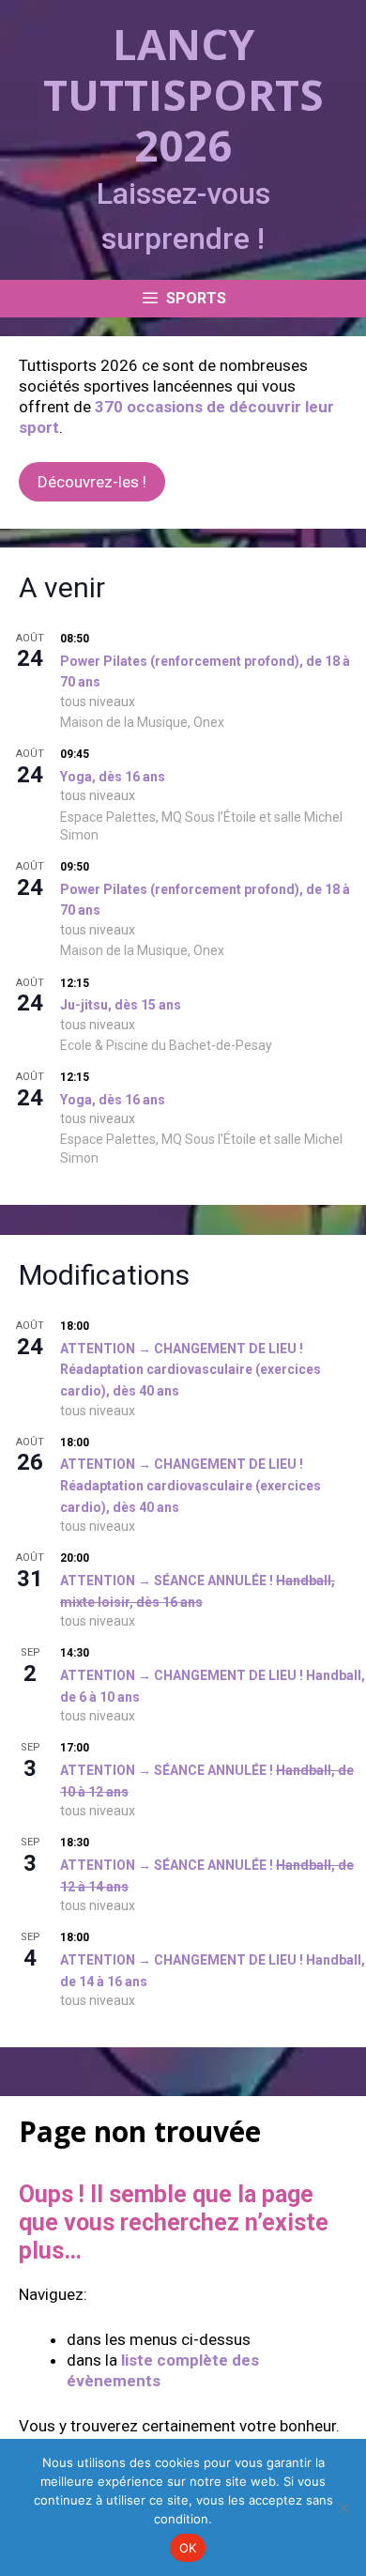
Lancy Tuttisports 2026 (183, 94)
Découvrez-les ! (92, 482)
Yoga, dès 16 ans (113, 777)
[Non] (343, 2507)
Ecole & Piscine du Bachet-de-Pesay (166, 1045)
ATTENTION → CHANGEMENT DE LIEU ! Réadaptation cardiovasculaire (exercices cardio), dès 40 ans (191, 1370)
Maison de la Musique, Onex (142, 722)
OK (188, 2548)
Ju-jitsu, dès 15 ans (121, 1005)
